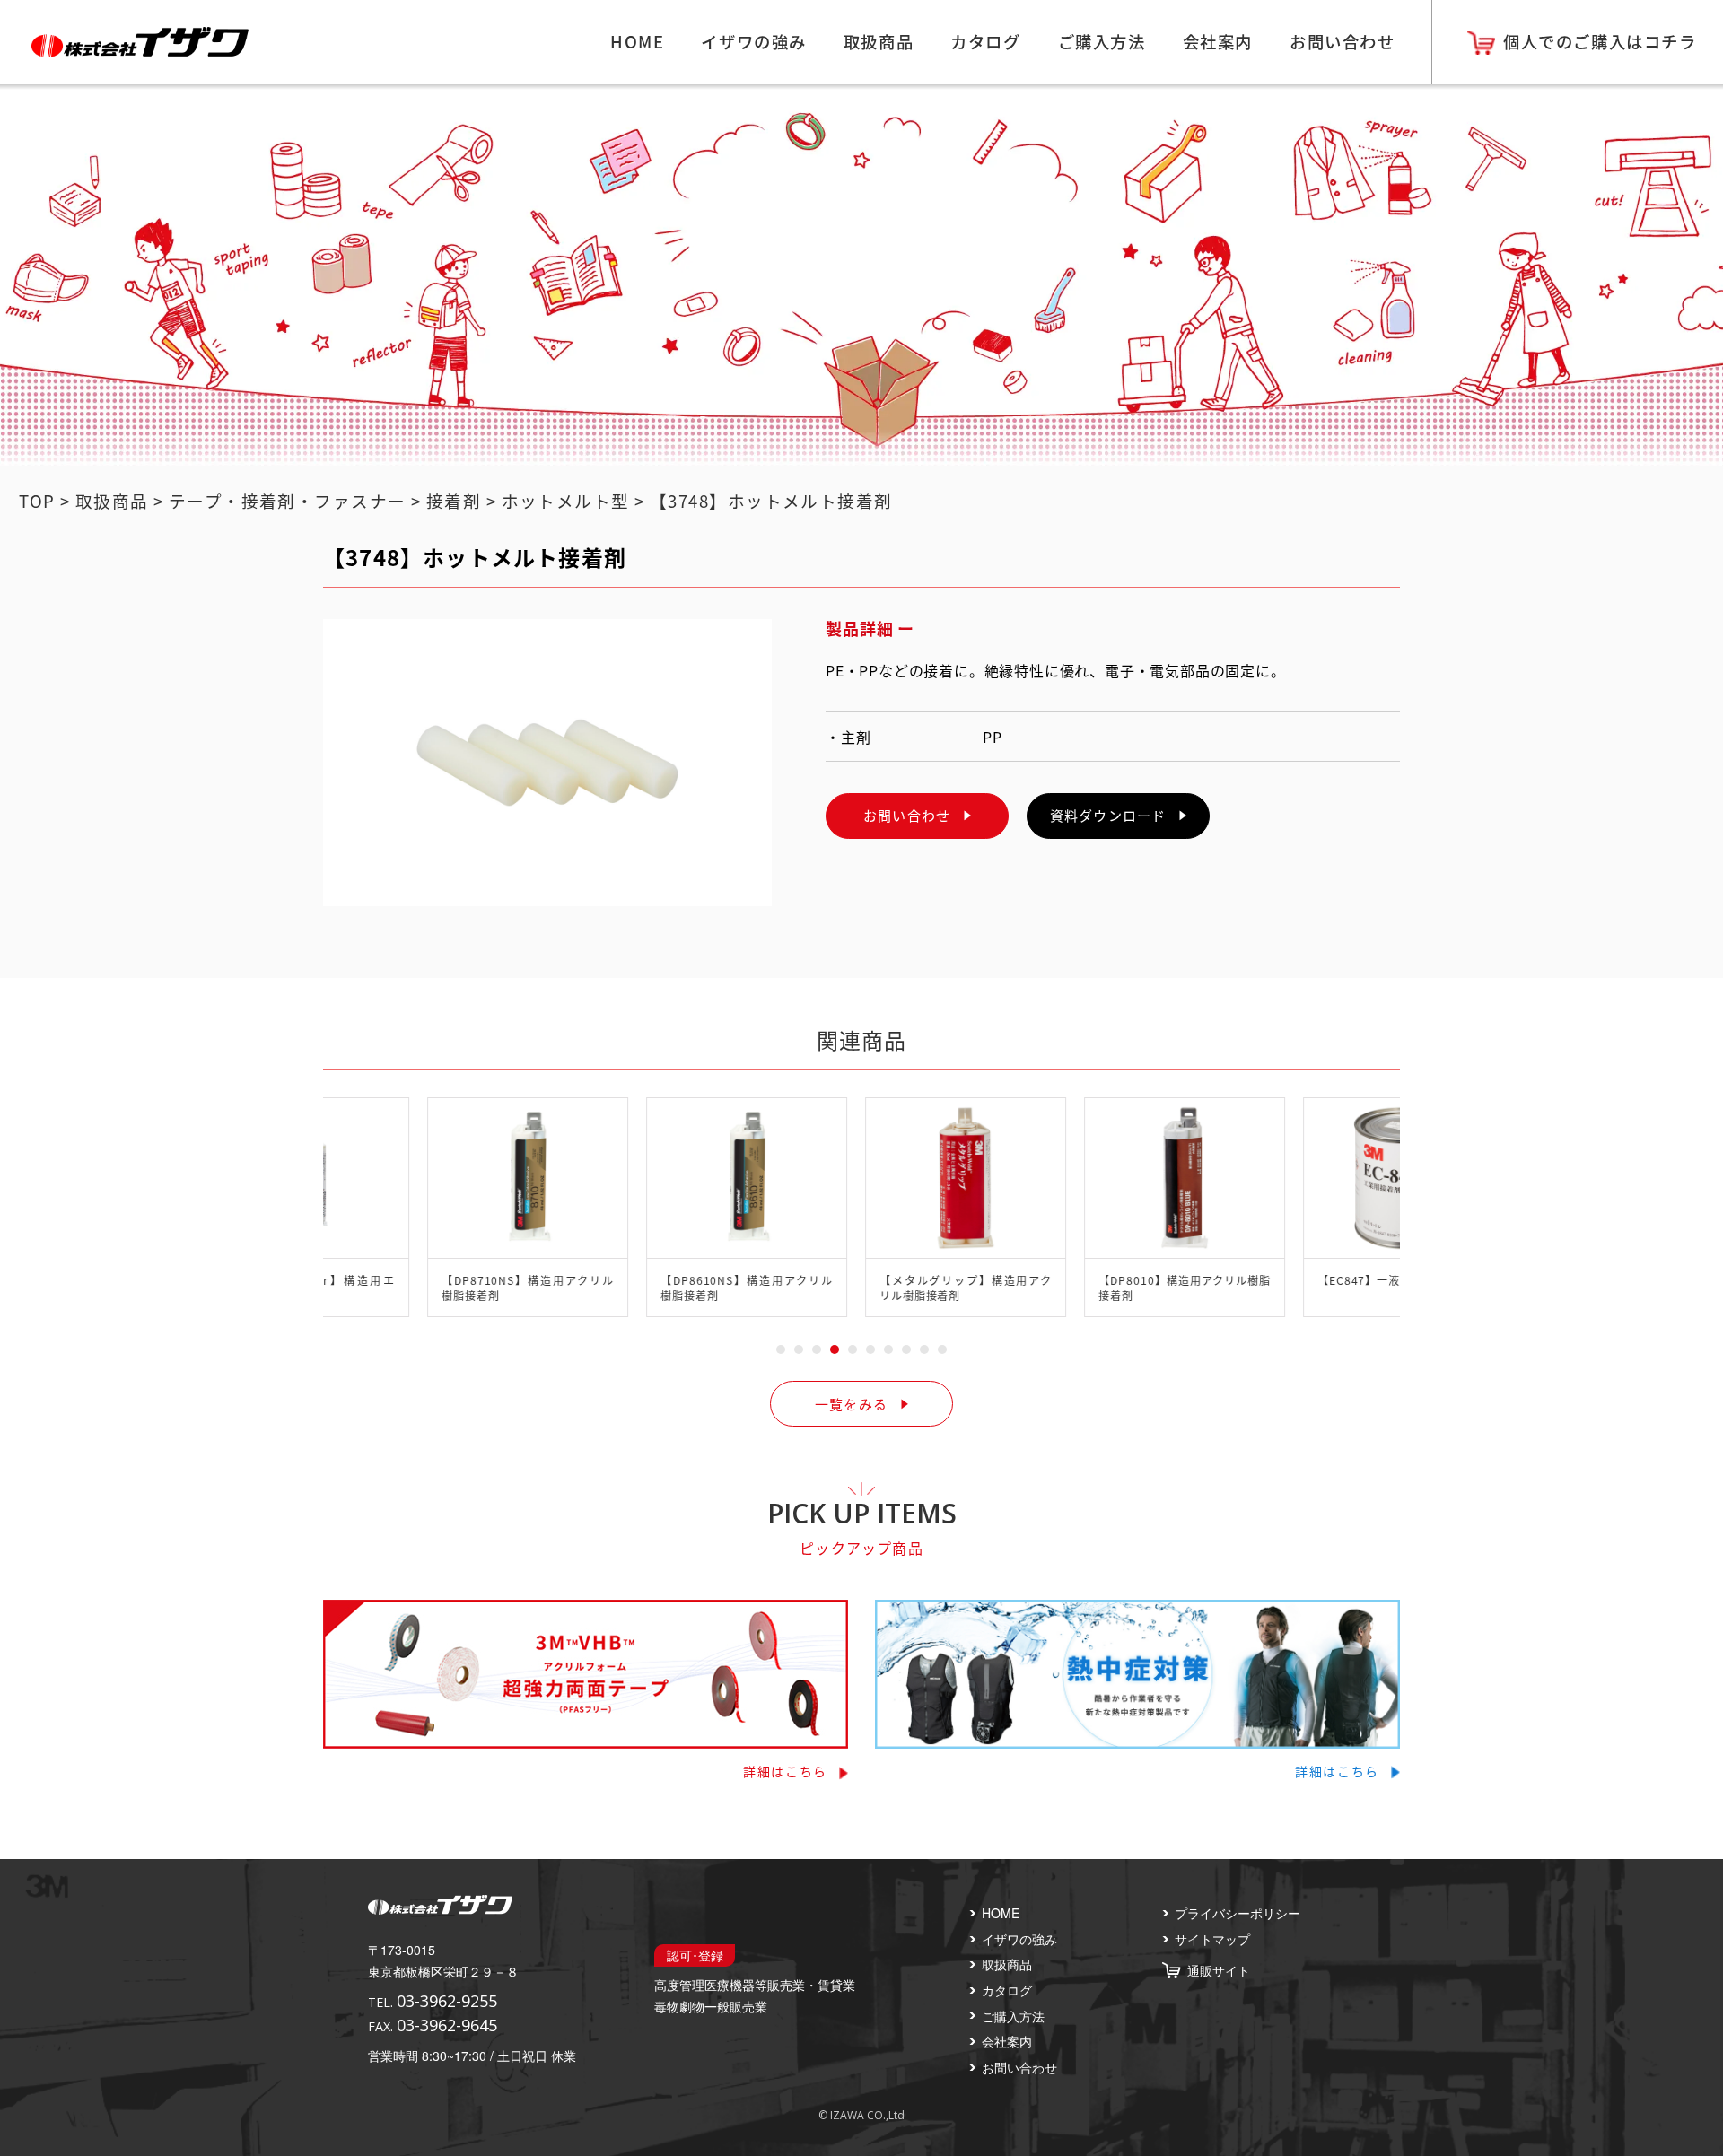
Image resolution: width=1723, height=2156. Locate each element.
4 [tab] (835, 1349)
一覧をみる (851, 1404)
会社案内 (1218, 41)
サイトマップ (1212, 1939)
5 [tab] (853, 1349)
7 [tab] (888, 1349)
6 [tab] (870, 1349)
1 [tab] (781, 1349)
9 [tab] (924, 1349)
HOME (637, 41)
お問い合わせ (1342, 41)
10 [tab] (942, 1349)
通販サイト (1219, 1970)
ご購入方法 (1102, 41)
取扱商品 (879, 41)
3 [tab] (817, 1349)
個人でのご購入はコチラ (1600, 41)
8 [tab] (906, 1349)
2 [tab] (799, 1349)
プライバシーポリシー (1238, 1913)
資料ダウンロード (1108, 815)
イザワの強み (753, 41)
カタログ (985, 41)
